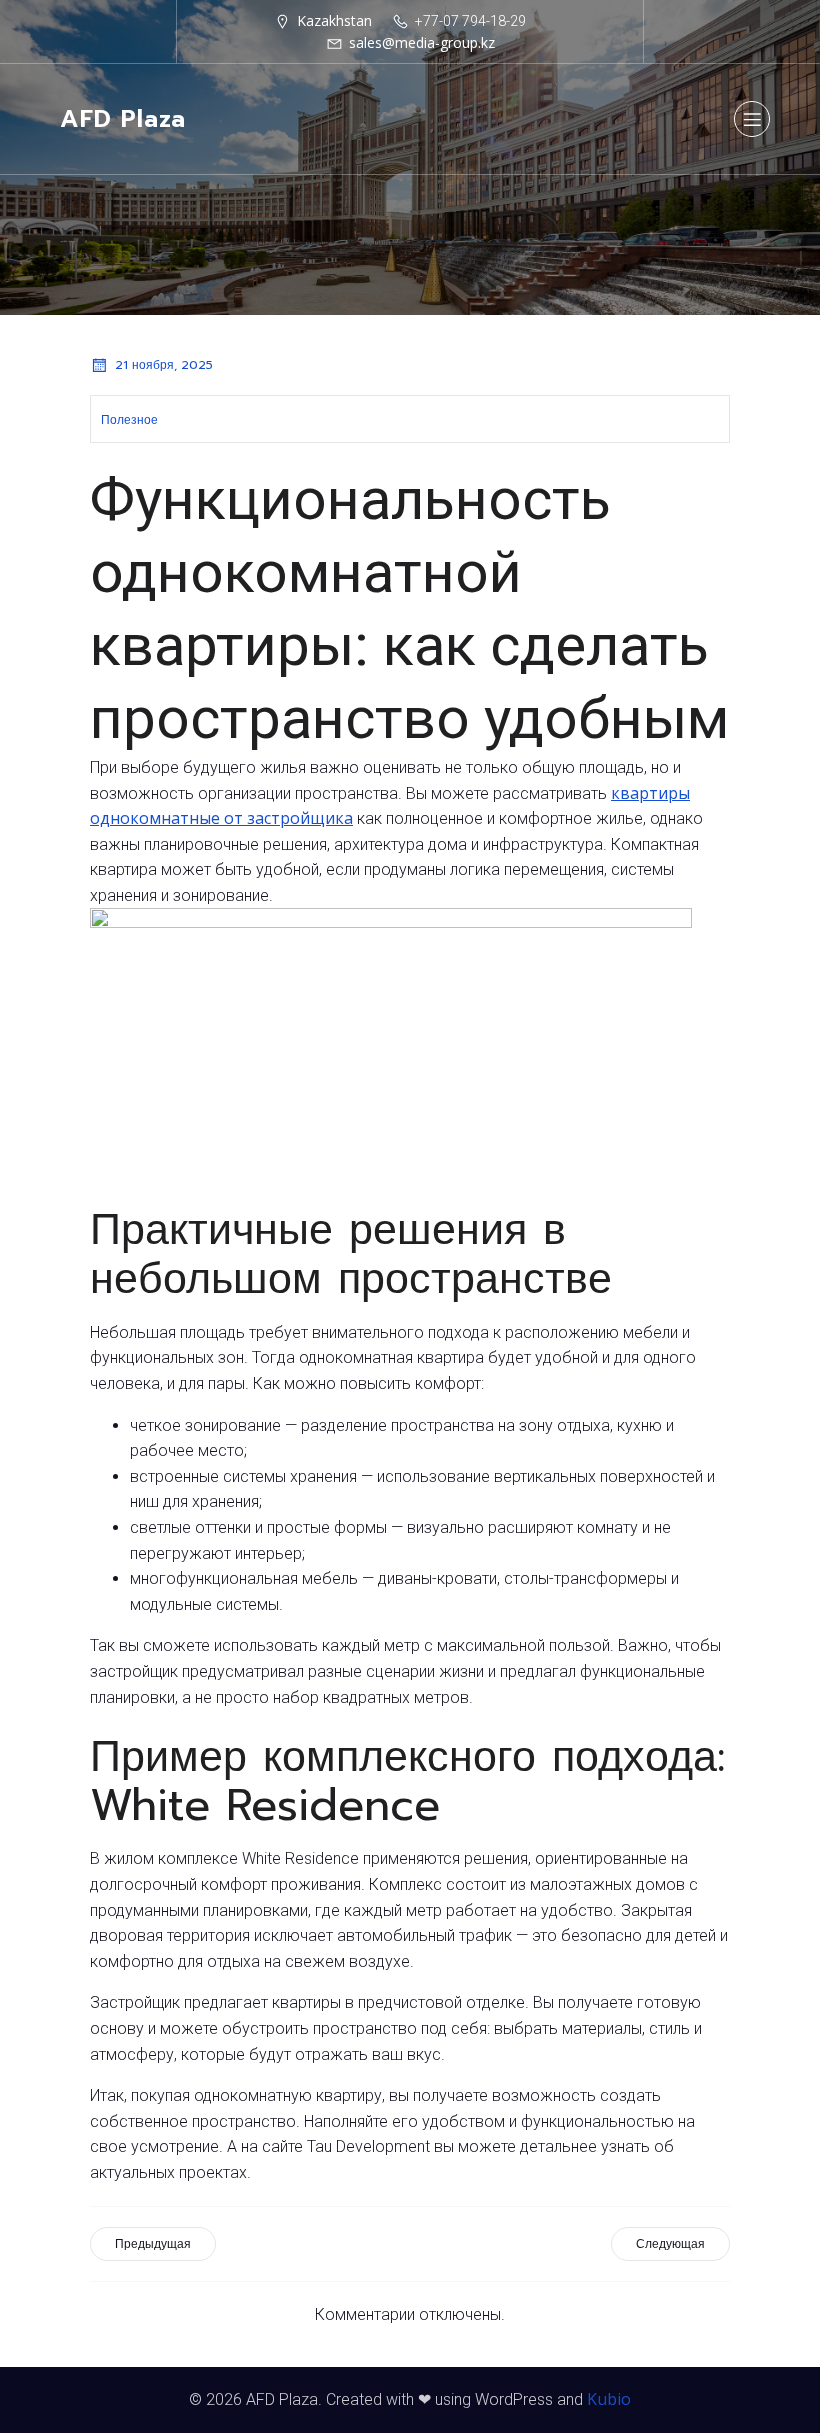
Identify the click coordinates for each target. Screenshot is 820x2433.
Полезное (129, 420)
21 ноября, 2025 (164, 365)
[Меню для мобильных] (752, 119)
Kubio (609, 2399)
